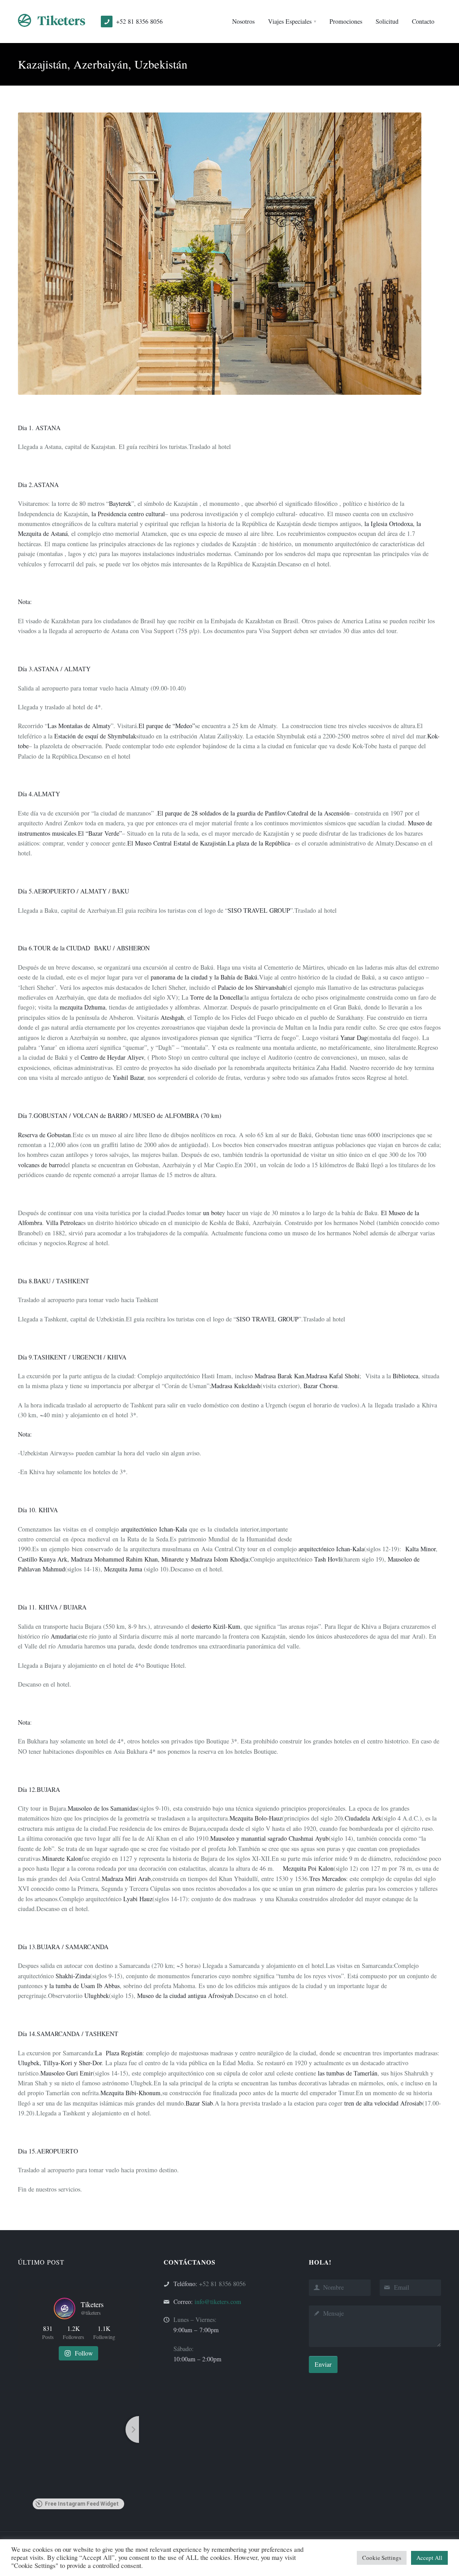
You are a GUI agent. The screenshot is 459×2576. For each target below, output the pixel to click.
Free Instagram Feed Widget (82, 2504)
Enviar (323, 2364)
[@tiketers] (65, 2308)
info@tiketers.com (218, 2302)
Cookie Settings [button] (382, 2558)
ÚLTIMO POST (41, 2262)
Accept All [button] (429, 2558)
